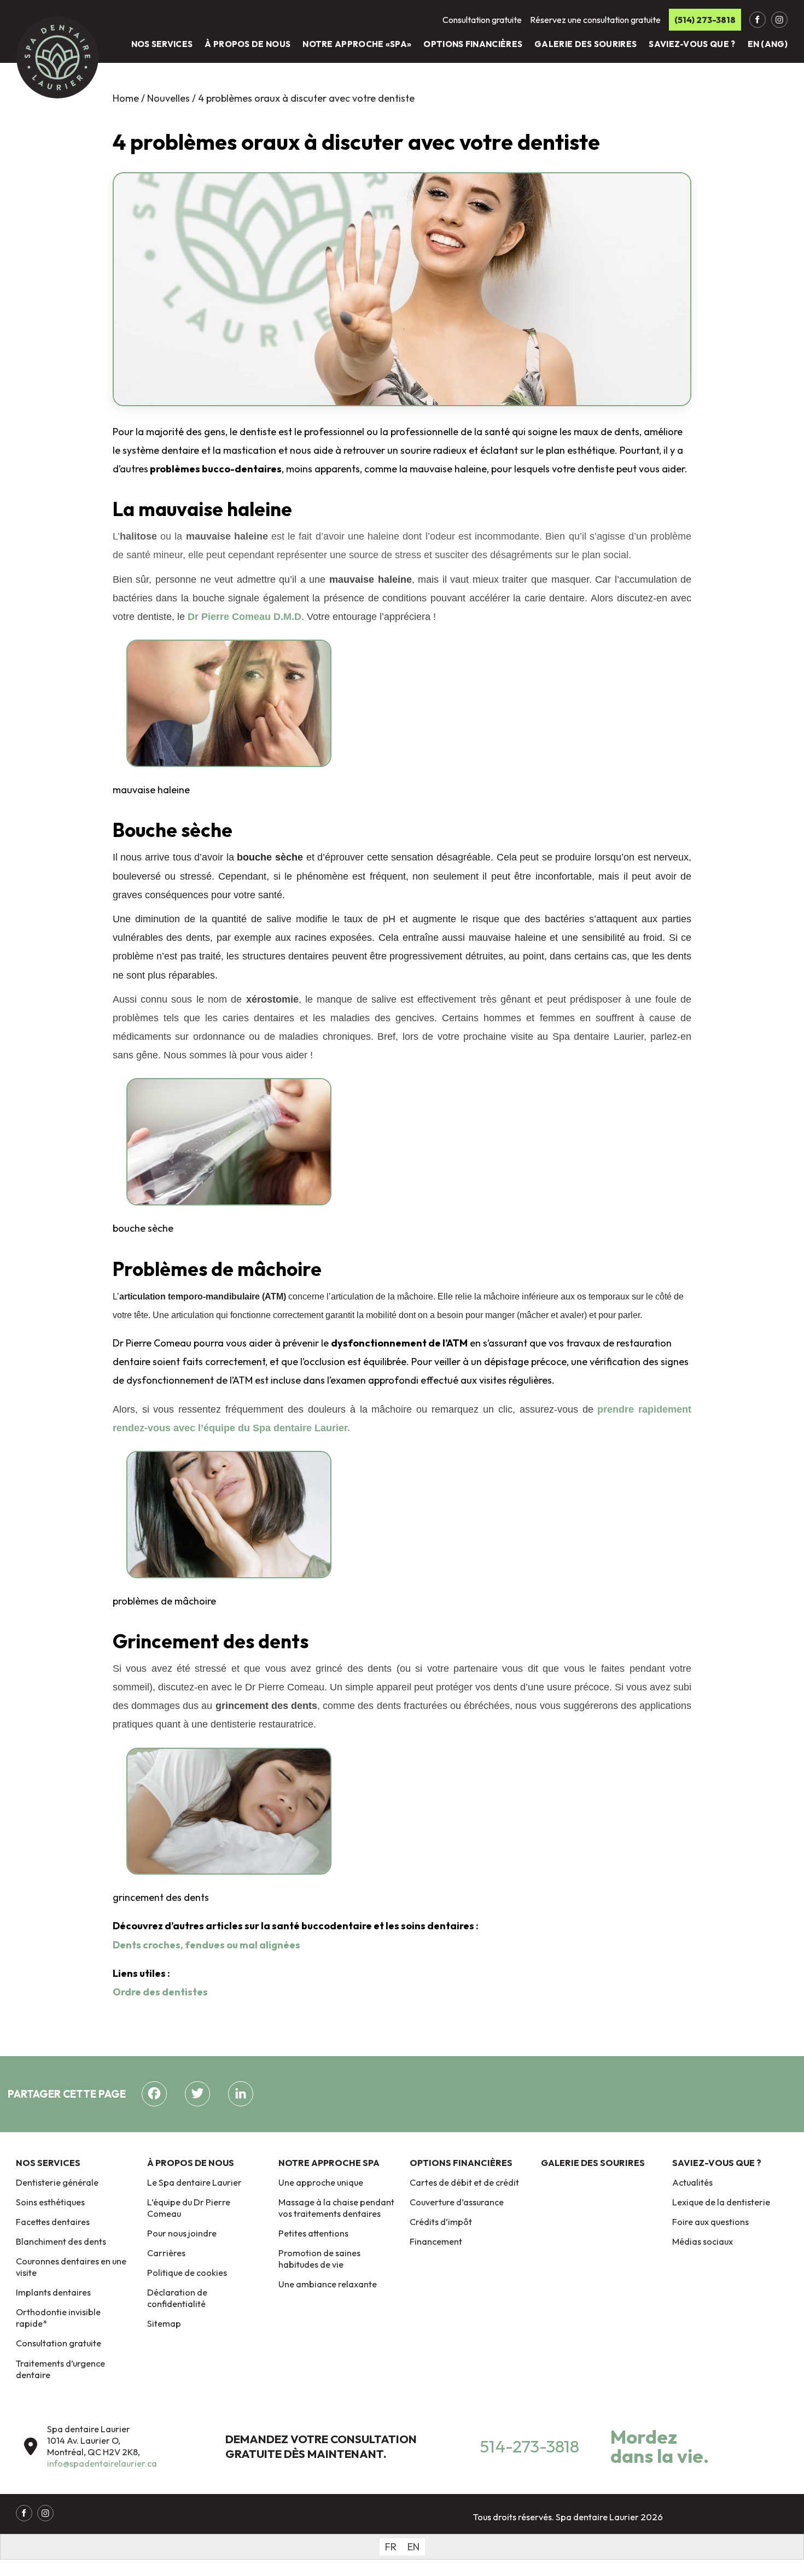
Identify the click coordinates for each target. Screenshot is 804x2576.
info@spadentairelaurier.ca (102, 2463)
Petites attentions (313, 2233)
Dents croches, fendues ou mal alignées (206, 1945)
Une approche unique (321, 2182)
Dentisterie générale (57, 2182)
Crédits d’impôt (441, 2222)
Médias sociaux (703, 2241)
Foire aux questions (710, 2222)
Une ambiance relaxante (328, 2284)
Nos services (162, 44)
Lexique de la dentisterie (721, 2202)
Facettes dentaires (53, 2222)
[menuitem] (391, 2547)
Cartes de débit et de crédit (464, 2182)
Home (126, 98)
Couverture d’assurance (457, 2202)
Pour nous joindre (182, 2233)
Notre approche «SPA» (357, 44)
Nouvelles (170, 98)
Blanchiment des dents (61, 2241)
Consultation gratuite (59, 2343)
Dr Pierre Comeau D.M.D (244, 617)
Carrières (166, 2253)
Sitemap (164, 2323)
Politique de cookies (187, 2273)
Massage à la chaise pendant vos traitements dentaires (336, 2208)
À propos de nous (247, 44)
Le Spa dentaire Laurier (194, 2182)
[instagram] (779, 20)
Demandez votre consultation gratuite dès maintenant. (321, 2446)
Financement (436, 2241)
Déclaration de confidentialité (177, 2298)
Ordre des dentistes (161, 1992)
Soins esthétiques (50, 2202)
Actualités (692, 2182)
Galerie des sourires (585, 44)
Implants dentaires (53, 2292)
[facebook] (758, 20)
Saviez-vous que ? (692, 44)
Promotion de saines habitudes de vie (319, 2259)
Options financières (473, 44)
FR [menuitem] (391, 2547)
